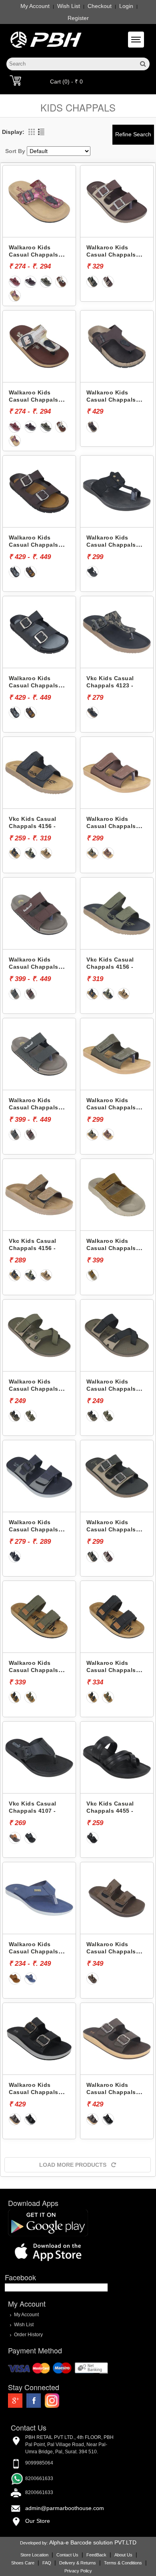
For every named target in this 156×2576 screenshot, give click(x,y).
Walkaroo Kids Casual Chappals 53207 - (34, 1670)
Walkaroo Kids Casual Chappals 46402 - (34, 545)
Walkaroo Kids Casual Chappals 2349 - (34, 255)
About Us (123, 2555)
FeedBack (96, 2555)
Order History (28, 2335)
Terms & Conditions (123, 2563)
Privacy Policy (78, 2571)
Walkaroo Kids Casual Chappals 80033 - (34, 967)
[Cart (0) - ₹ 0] (15, 80)
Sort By (15, 151)
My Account (35, 6)
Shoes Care (23, 2563)
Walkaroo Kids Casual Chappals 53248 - (34, 1389)
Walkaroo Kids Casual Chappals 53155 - (111, 1952)
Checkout (100, 6)
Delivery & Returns (78, 2563)
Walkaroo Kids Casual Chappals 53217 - (111, 826)
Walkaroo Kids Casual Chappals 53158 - (111, 545)
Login (126, 6)
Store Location (34, 2555)
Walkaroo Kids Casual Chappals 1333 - (34, 2092)
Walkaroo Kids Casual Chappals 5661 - (111, 255)
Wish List (69, 6)
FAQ (47, 2563)
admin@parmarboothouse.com (65, 2508)
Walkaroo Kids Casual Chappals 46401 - (111, 400)
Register (78, 18)
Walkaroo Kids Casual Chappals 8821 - (111, 1248)
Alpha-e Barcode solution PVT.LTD (93, 2542)
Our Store (38, 2521)
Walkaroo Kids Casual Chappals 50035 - (34, 1952)
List (41, 132)
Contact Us (67, 2555)
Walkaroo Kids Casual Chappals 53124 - (34, 1530)
